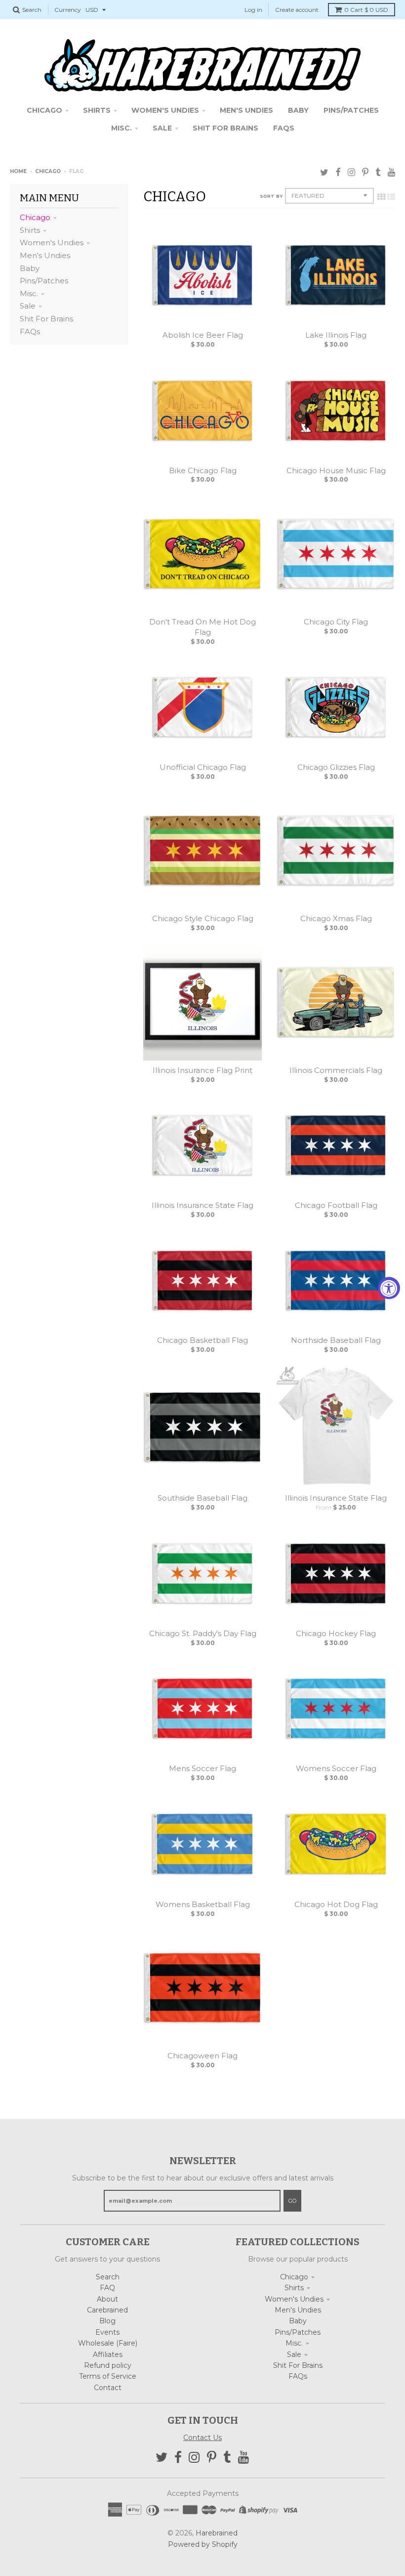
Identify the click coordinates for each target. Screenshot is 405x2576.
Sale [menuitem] (162, 128)
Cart (366, 10)
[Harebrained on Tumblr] (378, 172)
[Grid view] (381, 197)
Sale (28, 306)
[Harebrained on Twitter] (324, 172)
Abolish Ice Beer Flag (203, 335)
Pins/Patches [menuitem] (351, 110)
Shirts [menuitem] (97, 110)
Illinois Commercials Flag (336, 1070)
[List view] (391, 197)
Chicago (48, 171)
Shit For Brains (46, 319)
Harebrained (217, 2533)
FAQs (30, 332)
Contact (108, 2388)
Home (18, 171)
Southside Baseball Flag (202, 1498)
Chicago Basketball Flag (202, 1340)
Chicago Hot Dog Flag (336, 1904)
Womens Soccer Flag (336, 1768)
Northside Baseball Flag (336, 1340)
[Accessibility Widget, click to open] (389, 1288)
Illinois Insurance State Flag (202, 1205)
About (107, 2299)
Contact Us (202, 2438)
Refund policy (108, 2365)
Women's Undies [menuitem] (165, 110)
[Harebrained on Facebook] (338, 172)
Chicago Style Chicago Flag (203, 918)
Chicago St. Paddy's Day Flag (203, 1633)
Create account (297, 10)
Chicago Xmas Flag (336, 918)
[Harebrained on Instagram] (351, 172)
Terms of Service (108, 2376)
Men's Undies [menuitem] (246, 110)
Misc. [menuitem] (121, 128)
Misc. (29, 293)
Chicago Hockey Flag (336, 1633)
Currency (68, 10)
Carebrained (107, 2310)
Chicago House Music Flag (336, 470)
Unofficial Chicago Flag (203, 767)
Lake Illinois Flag (336, 335)
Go (292, 2201)
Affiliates (108, 2354)
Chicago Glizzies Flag (336, 767)
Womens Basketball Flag (203, 1904)
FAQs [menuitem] (284, 128)
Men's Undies (45, 255)
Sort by (271, 196)
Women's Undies (52, 243)
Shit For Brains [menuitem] (225, 128)
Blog (107, 2321)
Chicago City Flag (336, 622)
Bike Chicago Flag (203, 470)
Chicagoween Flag (202, 2056)
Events (107, 2332)
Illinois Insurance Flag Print (202, 1070)
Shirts (30, 230)
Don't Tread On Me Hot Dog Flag (202, 627)
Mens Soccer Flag (202, 1768)
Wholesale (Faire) (108, 2343)
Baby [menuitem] (298, 110)
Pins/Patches (44, 281)
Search (108, 2277)
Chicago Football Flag (336, 1205)
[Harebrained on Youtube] (391, 172)
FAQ (107, 2288)
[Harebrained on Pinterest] (365, 172)
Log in (253, 10)
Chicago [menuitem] (44, 110)
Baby (30, 268)
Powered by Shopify (203, 2544)
